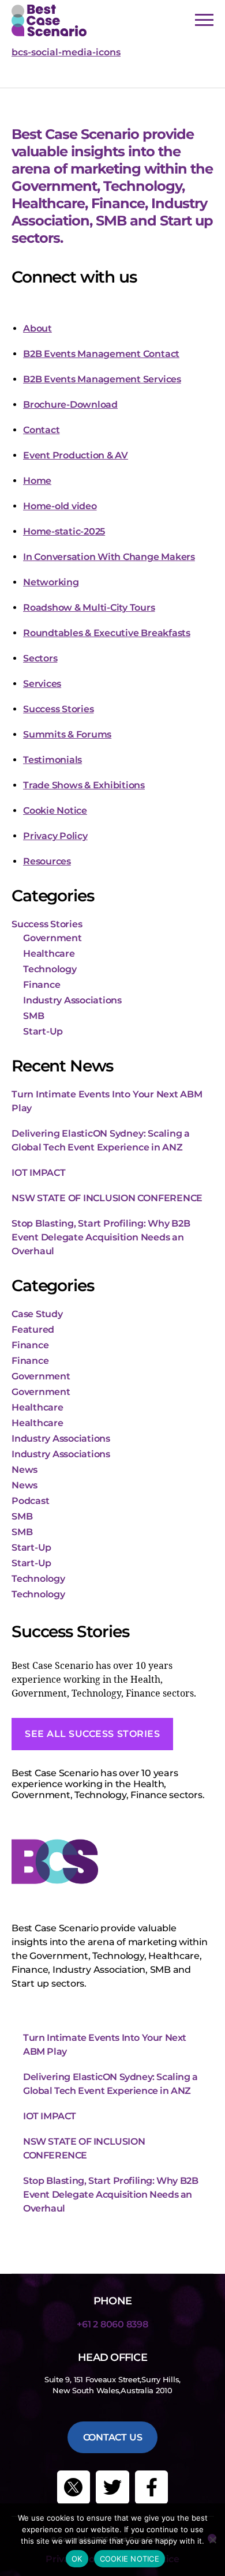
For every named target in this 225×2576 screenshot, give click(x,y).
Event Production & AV (76, 455)
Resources (47, 861)
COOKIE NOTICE (130, 2559)
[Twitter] (112, 2487)
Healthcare (49, 954)
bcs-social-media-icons (66, 52)
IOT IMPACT (39, 1173)
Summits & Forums (67, 734)
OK (77, 2559)
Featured (33, 1330)
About (37, 328)
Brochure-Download (70, 405)
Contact (41, 430)
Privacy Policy (55, 836)
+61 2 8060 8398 (112, 2324)
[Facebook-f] (152, 2487)
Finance (42, 985)
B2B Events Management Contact (101, 354)
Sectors (40, 658)
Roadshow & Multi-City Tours (89, 608)
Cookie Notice (55, 811)
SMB (33, 1016)
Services (42, 684)
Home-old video (60, 506)
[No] (212, 2538)
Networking (51, 582)
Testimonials (52, 760)
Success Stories (58, 709)
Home (37, 481)
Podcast (30, 1501)
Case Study (37, 1314)
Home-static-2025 (64, 531)
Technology (50, 969)
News (25, 1470)
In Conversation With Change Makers (109, 557)
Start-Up (43, 1031)
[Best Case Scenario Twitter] (74, 2487)
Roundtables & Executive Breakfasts (107, 633)
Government (52, 938)
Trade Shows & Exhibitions (84, 785)
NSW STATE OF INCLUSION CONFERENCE (107, 1198)
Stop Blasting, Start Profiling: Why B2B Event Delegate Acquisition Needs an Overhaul (101, 1237)
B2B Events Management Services (102, 379)
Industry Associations (72, 1000)
